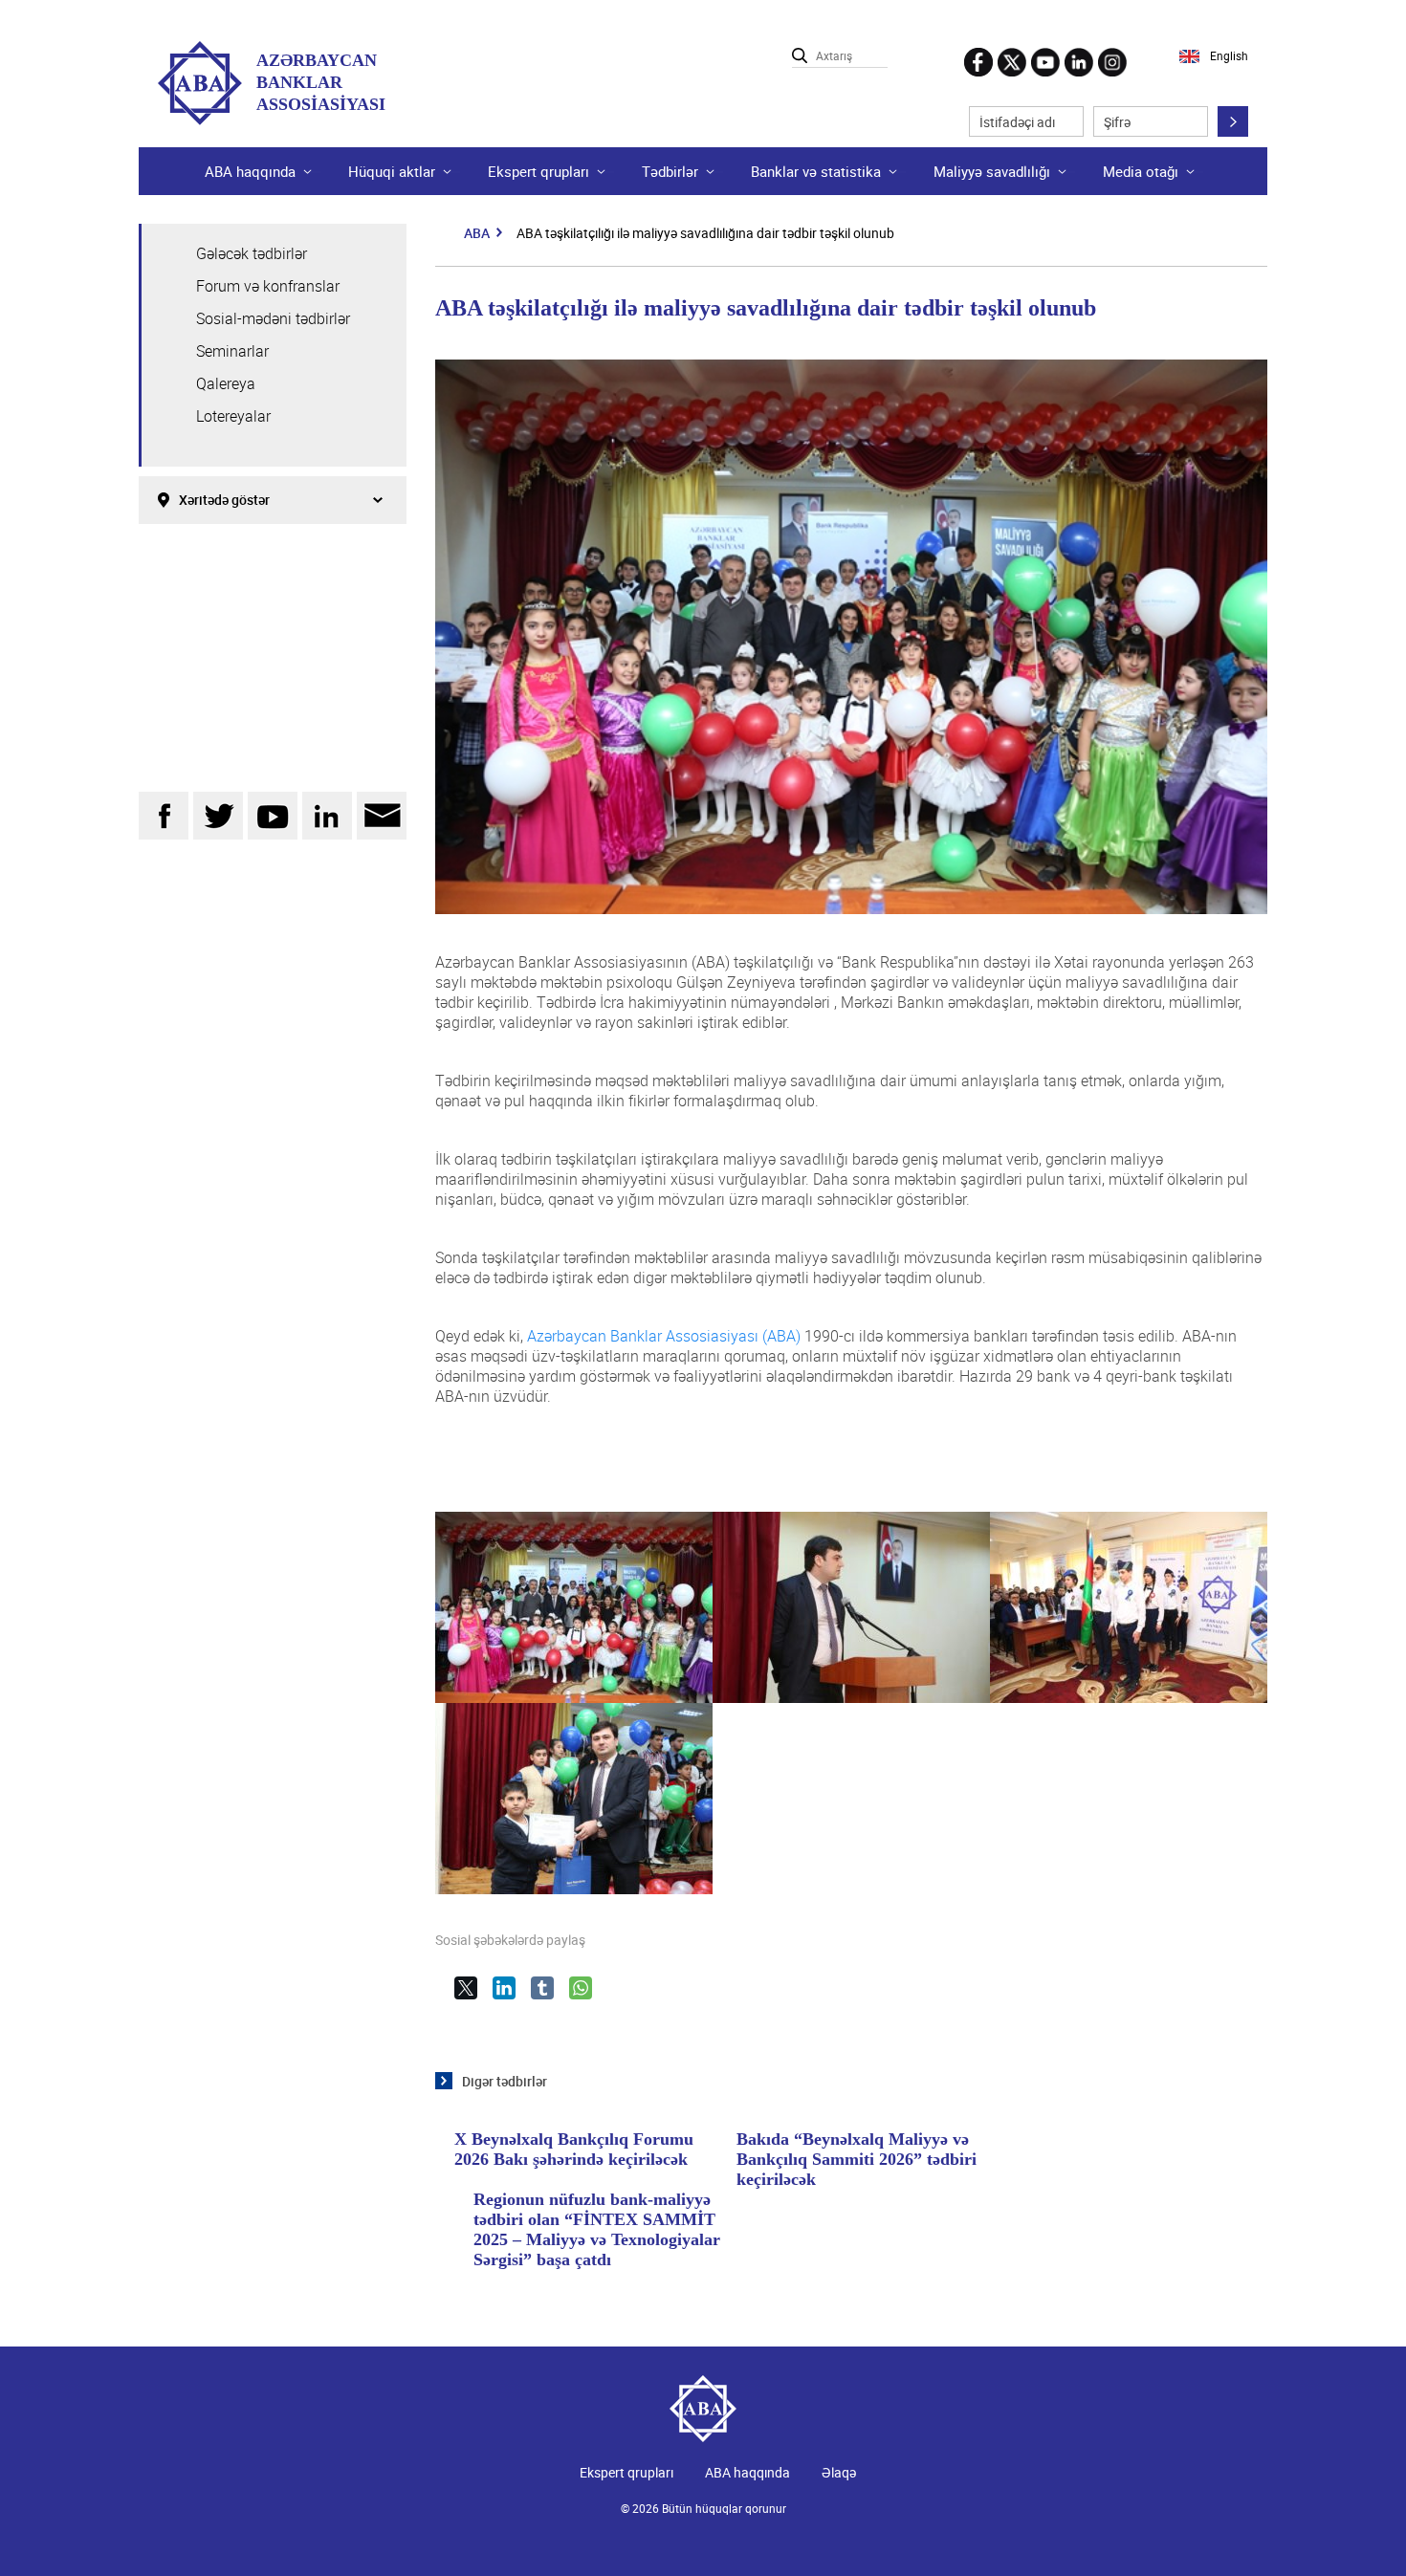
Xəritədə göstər (224, 500)
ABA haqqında (747, 2472)
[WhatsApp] (588, 1996)
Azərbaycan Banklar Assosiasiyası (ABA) (664, 1336)
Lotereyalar (233, 416)
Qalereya (226, 383)
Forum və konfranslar (268, 286)
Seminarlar (232, 351)
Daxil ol (1233, 121)
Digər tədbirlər (505, 2081)
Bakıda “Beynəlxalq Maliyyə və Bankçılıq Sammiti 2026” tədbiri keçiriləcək (857, 2159)
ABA (477, 233)
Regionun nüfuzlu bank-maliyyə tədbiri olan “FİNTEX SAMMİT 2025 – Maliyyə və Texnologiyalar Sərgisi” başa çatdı (597, 2229)
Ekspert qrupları (538, 171)
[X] (473, 1996)
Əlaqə (839, 2472)
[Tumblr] (550, 1996)
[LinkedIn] (512, 1996)
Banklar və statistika (816, 171)
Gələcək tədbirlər (252, 253)
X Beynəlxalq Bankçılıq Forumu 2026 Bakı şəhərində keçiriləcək (574, 2149)
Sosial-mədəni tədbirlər (273, 318)
